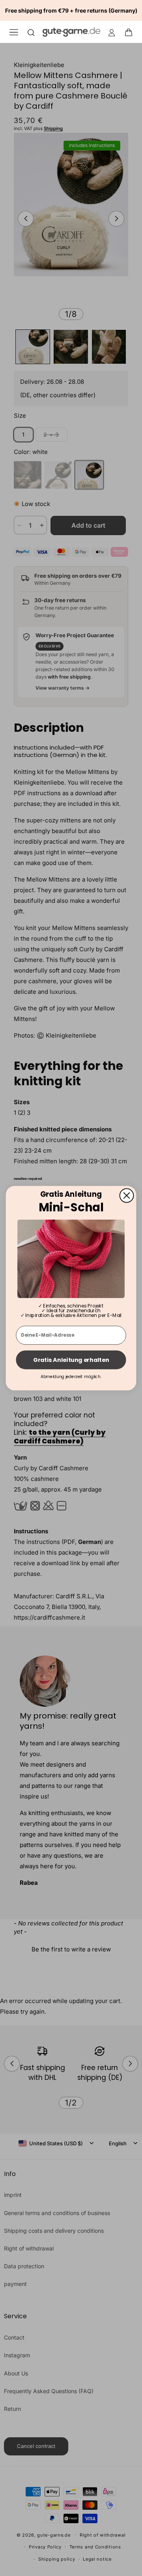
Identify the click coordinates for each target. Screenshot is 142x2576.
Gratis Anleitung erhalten (71, 1360)
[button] (131, 32)
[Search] (31, 32)
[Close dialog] (127, 1195)
